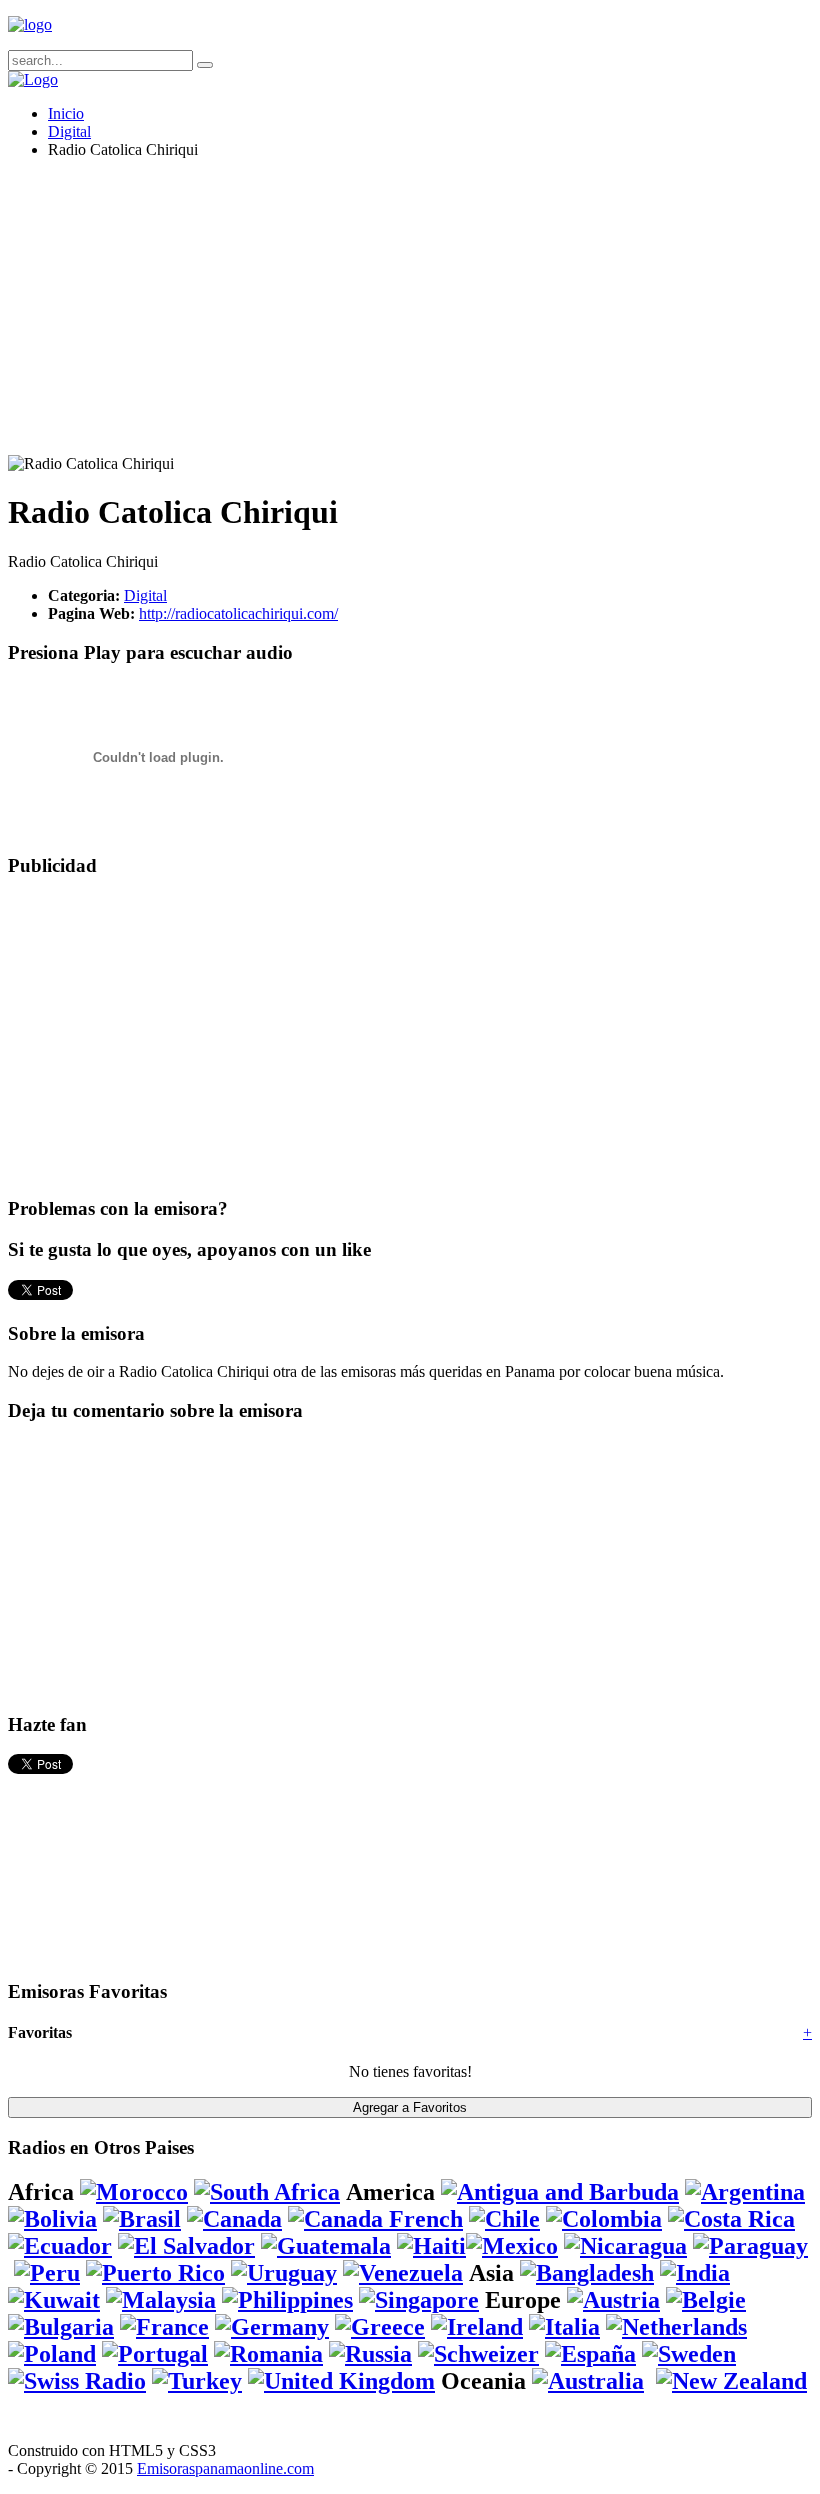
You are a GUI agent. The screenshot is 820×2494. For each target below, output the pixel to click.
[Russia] (370, 2354)
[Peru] (47, 2273)
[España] (590, 2354)
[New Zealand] (731, 2381)
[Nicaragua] (625, 2246)
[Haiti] (431, 2246)
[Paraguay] (750, 2246)
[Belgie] (706, 2300)
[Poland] (52, 2354)
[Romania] (268, 2354)
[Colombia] (604, 2219)
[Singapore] (419, 2300)
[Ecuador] (60, 2246)
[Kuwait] (54, 2300)
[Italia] (564, 2327)
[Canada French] (375, 2219)
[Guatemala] (326, 2246)
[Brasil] (142, 2219)
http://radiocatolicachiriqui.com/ (238, 613)
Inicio (66, 113)
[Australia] (588, 2381)
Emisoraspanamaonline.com (225, 2468)
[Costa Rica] (731, 2219)
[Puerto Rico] (155, 2273)
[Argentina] (745, 2192)
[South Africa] (267, 2192)
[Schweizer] (478, 2354)
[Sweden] (689, 2354)
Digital (69, 131)
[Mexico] (512, 2246)
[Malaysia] (161, 2300)
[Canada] (234, 2219)
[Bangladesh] (587, 2273)
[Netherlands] (676, 2327)
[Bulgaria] (61, 2327)
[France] (164, 2327)
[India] (695, 2273)
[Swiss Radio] (77, 2381)
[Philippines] (287, 2300)
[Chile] (504, 2219)
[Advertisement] (410, 315)
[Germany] (272, 2327)
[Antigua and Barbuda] (560, 2192)
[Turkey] (197, 2381)
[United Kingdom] (341, 2381)
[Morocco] (134, 2192)
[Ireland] (477, 2327)
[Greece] (380, 2327)
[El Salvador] (186, 2246)
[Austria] (613, 2300)
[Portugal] (155, 2354)
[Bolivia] (52, 2219)
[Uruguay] (284, 2273)
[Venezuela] (403, 2273)
